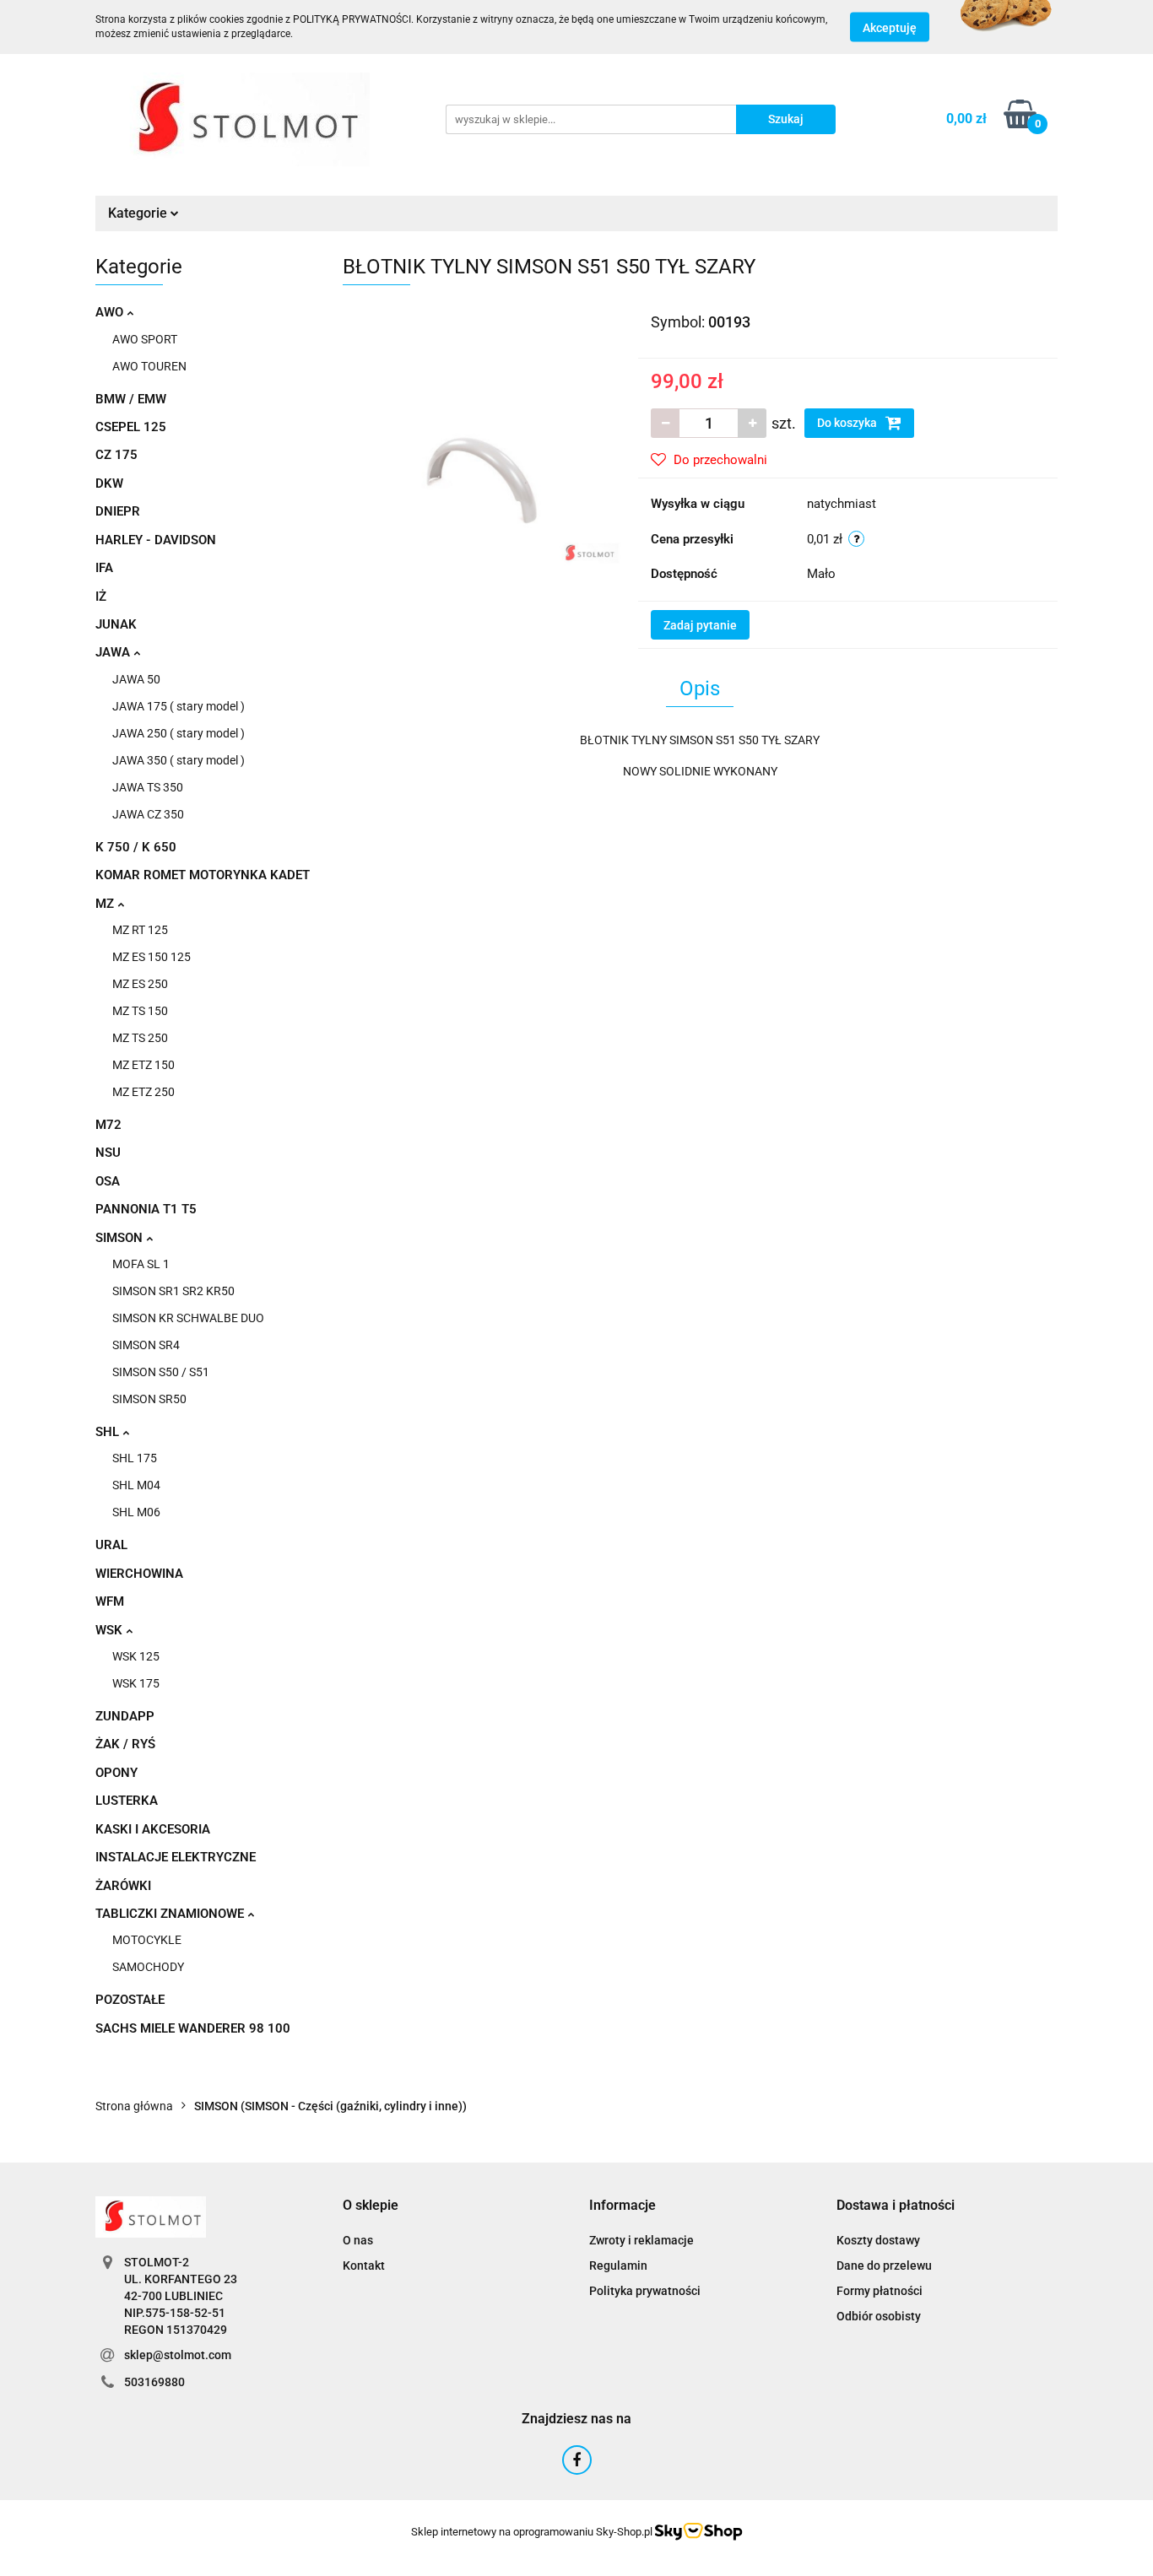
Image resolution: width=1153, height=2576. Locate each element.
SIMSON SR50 (149, 1399)
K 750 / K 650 (136, 847)
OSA (108, 1181)
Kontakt (364, 2265)
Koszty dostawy (878, 2240)
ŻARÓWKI (123, 1886)
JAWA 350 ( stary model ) (179, 760)
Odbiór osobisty (879, 2316)
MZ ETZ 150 (143, 1065)
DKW (109, 483)
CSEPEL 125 (131, 427)
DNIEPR (118, 511)
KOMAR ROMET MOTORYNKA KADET (203, 875)
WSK (111, 1630)
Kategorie (139, 213)
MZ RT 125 (140, 930)
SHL (109, 1432)
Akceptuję (890, 28)
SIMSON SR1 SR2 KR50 (173, 1291)
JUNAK (116, 624)
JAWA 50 (136, 679)
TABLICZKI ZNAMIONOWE (171, 1914)
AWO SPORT (145, 339)
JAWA (114, 652)
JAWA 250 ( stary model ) (179, 733)
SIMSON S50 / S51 (161, 1372)
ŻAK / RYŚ (125, 1744)
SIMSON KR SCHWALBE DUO (188, 1318)
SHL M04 (136, 1485)
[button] (371, 2206)
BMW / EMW (131, 399)
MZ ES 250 (140, 984)
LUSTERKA (127, 1801)
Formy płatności (880, 2291)
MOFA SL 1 (141, 1264)
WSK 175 (136, 1683)
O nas (358, 2240)
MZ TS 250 (140, 1038)
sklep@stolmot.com (178, 2355)
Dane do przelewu (884, 2265)
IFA (104, 568)
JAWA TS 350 (148, 787)
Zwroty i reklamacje (641, 2240)
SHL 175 (135, 1458)
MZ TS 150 (140, 1011)
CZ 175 (116, 455)
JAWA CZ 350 (148, 814)
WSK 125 (136, 1656)
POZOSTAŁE (130, 2000)
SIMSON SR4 (146, 1345)
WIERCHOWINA (139, 1574)
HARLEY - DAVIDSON (156, 540)
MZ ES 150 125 (152, 957)
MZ (106, 904)
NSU (108, 1153)
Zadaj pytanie (700, 625)
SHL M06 (136, 1512)
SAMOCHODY (148, 1967)
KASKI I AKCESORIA (153, 1829)
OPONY (116, 1773)
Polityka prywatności (645, 2291)
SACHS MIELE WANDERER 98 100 (193, 2028)
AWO (111, 312)
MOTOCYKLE (147, 1940)
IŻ (101, 597)
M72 (108, 1125)
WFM (110, 1601)
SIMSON (121, 1238)
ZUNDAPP (125, 1716)
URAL (111, 1545)
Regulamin (618, 2265)
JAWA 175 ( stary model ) (179, 706)
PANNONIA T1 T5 (146, 1209)
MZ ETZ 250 (143, 1092)
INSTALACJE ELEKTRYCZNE (176, 1857)
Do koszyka (848, 423)
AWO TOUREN (149, 366)
